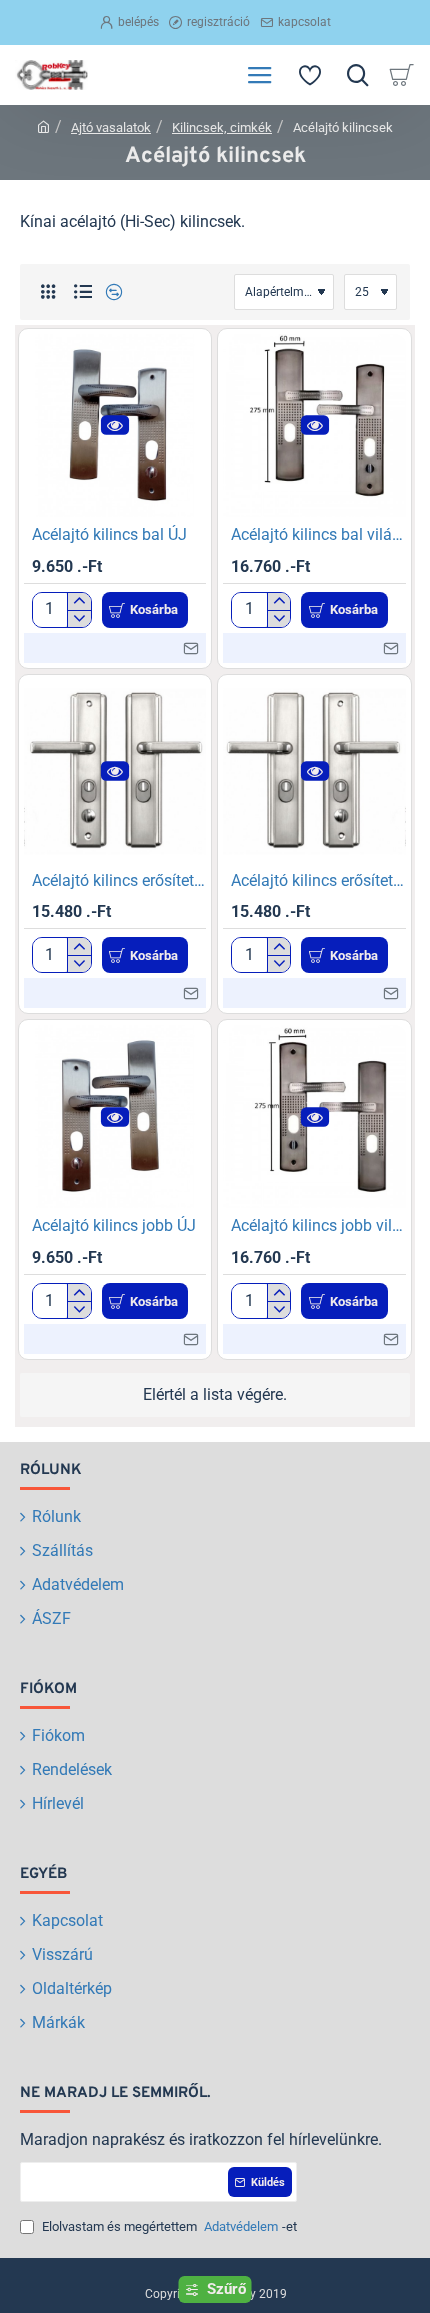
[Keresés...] (357, 75)
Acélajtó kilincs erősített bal (119, 880)
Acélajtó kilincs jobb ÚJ (114, 1225)
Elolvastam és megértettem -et (168, 2226)
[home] (43, 126)
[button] (115, 425)
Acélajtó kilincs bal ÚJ (109, 534)
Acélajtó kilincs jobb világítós (318, 1225)
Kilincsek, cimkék (222, 127)
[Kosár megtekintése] (405, 75)
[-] (78, 618)
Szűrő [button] (226, 2289)
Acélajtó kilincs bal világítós (318, 534)
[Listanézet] (82, 292)
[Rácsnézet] (47, 292)
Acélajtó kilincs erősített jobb (318, 880)
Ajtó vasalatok (111, 127)
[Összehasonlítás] (111, 292)
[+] (78, 601)
